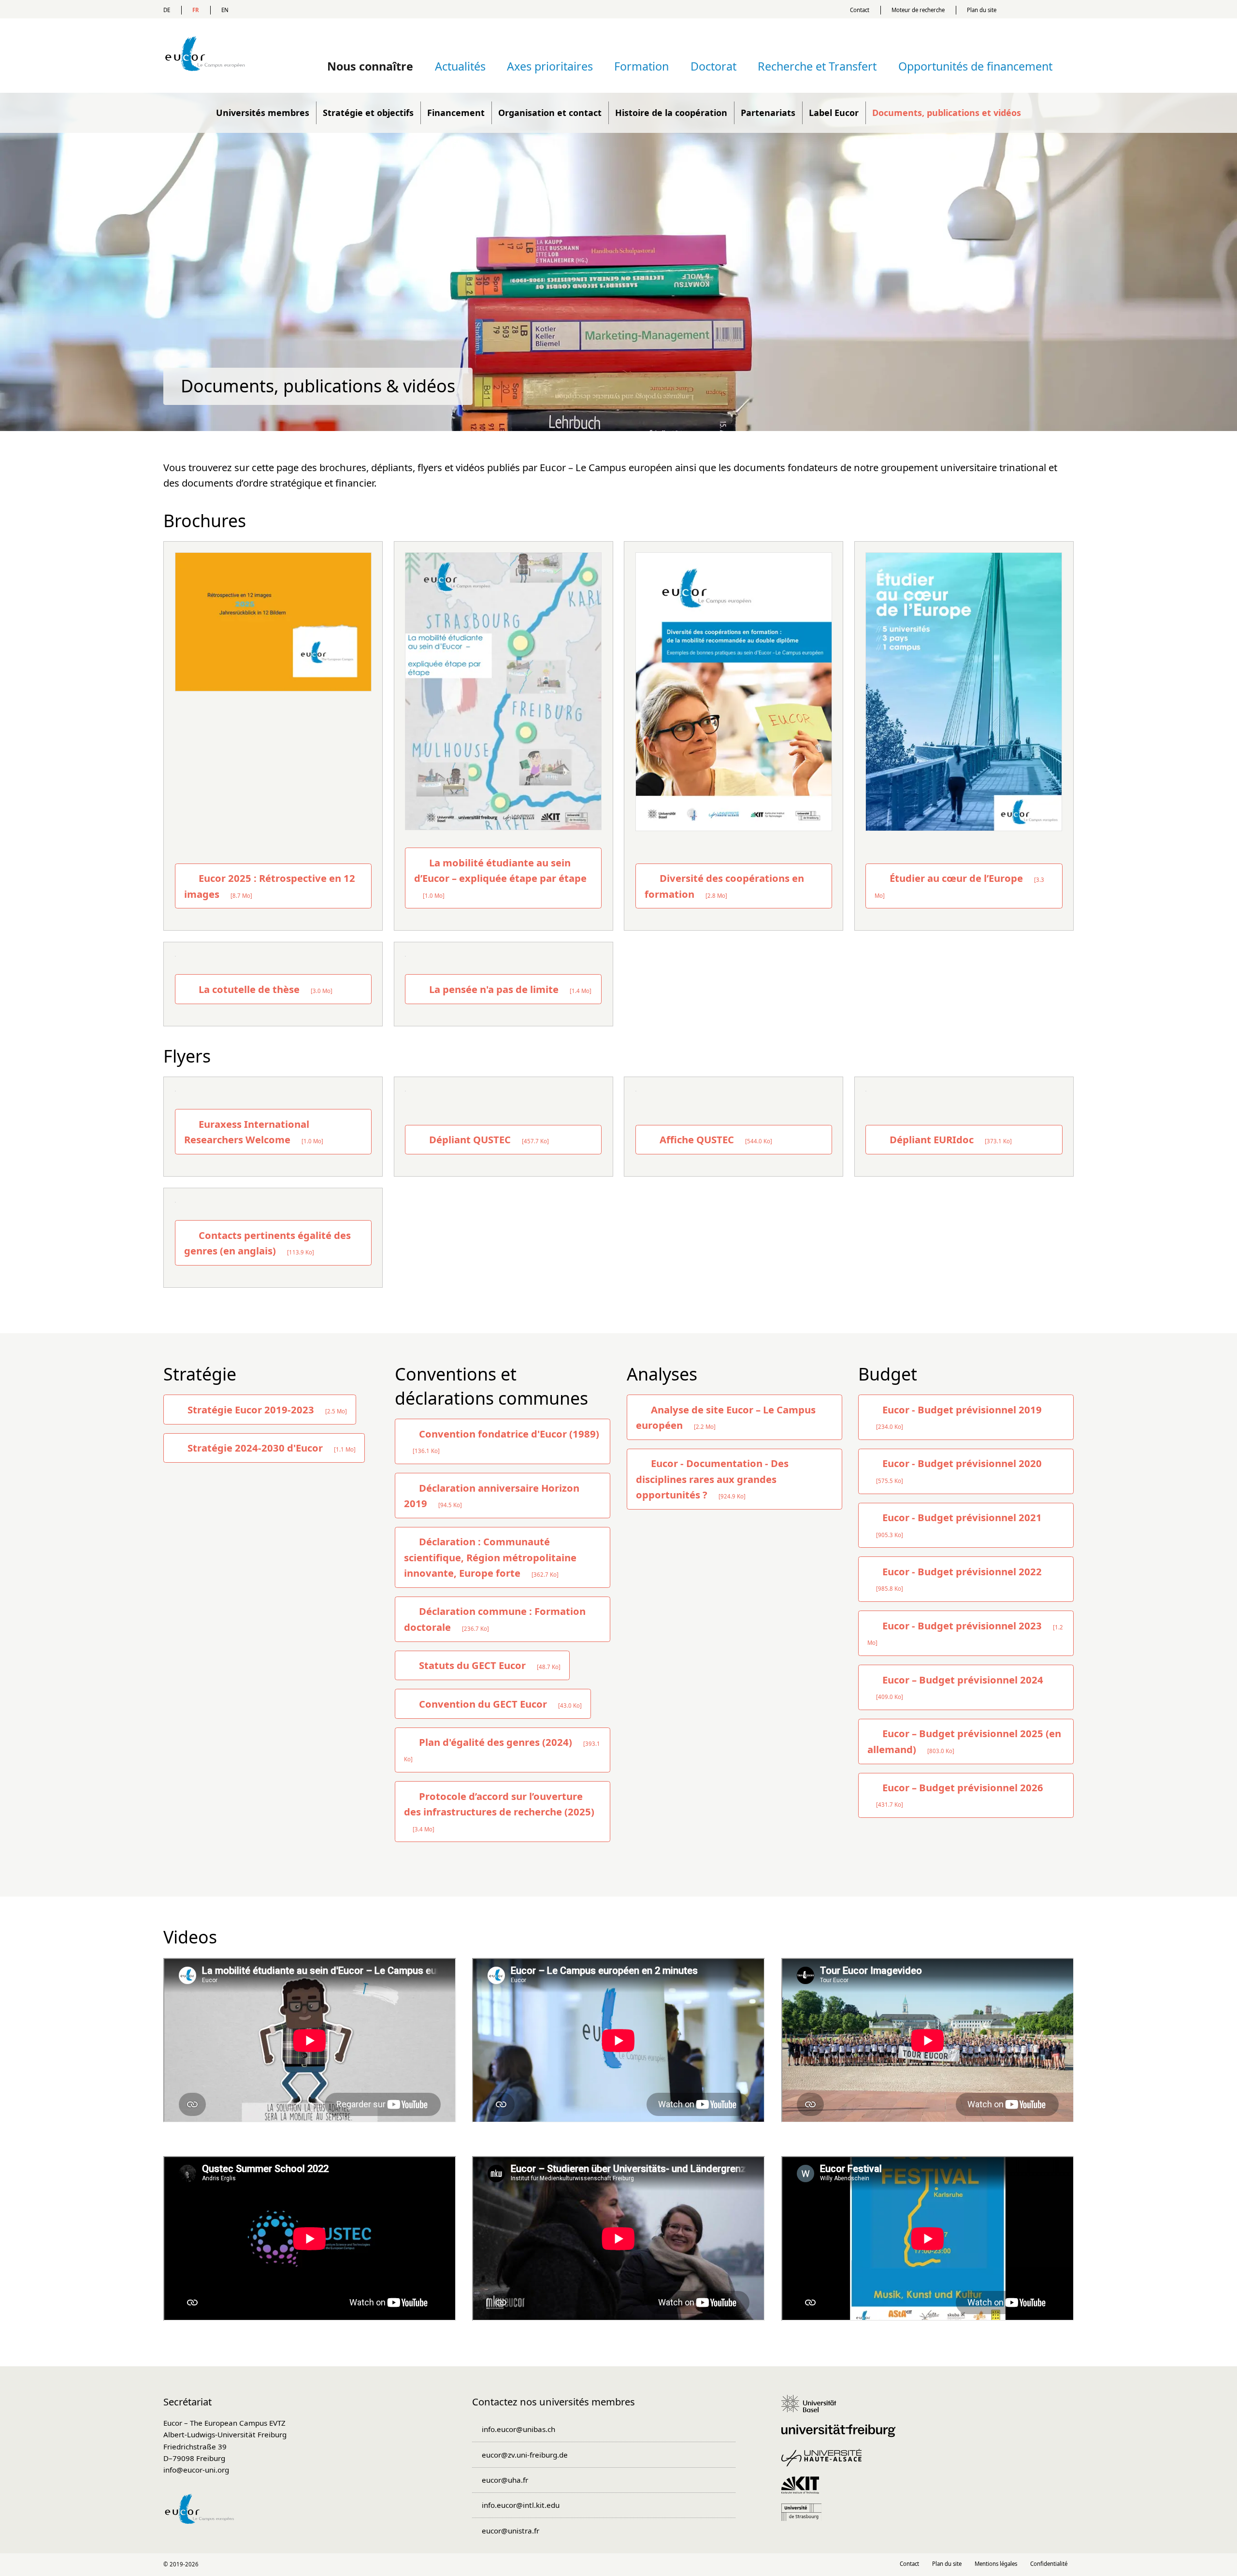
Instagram (619, 2565)
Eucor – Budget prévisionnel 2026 (960, 1794)
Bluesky (639, 2565)
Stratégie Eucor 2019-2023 (266, 1410)
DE (167, 10)
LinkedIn (598, 2565)
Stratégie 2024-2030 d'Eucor (270, 1448)
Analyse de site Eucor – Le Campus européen (726, 1417)
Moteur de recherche (918, 10)
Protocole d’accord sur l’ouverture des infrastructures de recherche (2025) (499, 1811)
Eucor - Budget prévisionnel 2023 (965, 1633)
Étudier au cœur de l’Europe (959, 885)
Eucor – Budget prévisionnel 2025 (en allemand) (964, 1741)
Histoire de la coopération (671, 113)
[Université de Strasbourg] (805, 2517)
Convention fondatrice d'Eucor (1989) (506, 1441)
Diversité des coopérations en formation (724, 886)
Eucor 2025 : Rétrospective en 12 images (270, 886)
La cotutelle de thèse (264, 989)
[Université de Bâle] (812, 2408)
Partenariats (768, 113)
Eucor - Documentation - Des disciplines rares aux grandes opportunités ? (712, 1479)
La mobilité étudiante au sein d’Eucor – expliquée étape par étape (500, 878)
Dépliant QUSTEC (488, 1139)
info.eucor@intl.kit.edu (520, 2505)
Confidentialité (1049, 2564)
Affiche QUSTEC (715, 1139)
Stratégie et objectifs (368, 113)
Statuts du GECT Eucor (489, 1665)
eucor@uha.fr (505, 2480)
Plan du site (982, 10)
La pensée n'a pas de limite (509, 989)
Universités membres (263, 113)
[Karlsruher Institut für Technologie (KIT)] (804, 2490)
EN (225, 10)
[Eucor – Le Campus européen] (205, 85)
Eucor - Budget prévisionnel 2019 (959, 1417)
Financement (456, 113)
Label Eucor (834, 113)
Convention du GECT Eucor (499, 1704)
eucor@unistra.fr (510, 2531)
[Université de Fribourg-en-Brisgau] (842, 2435)
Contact (860, 10)
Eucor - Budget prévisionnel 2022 (959, 1578)
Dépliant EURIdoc (949, 1139)
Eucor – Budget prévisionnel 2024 (960, 1687)
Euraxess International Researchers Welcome (254, 1132)
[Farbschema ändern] (1043, 9)
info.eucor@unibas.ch (518, 2429)
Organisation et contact (550, 113)
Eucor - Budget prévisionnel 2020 (959, 1470)
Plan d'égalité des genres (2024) (502, 1749)
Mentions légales (996, 2564)
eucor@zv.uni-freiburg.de (525, 2455)
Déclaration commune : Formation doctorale (495, 1619)
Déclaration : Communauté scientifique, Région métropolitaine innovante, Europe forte (490, 1557)
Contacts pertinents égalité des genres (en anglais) (268, 1243)
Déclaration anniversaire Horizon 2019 (492, 1496)
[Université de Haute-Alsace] (825, 2462)
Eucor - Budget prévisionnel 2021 (959, 1524)
